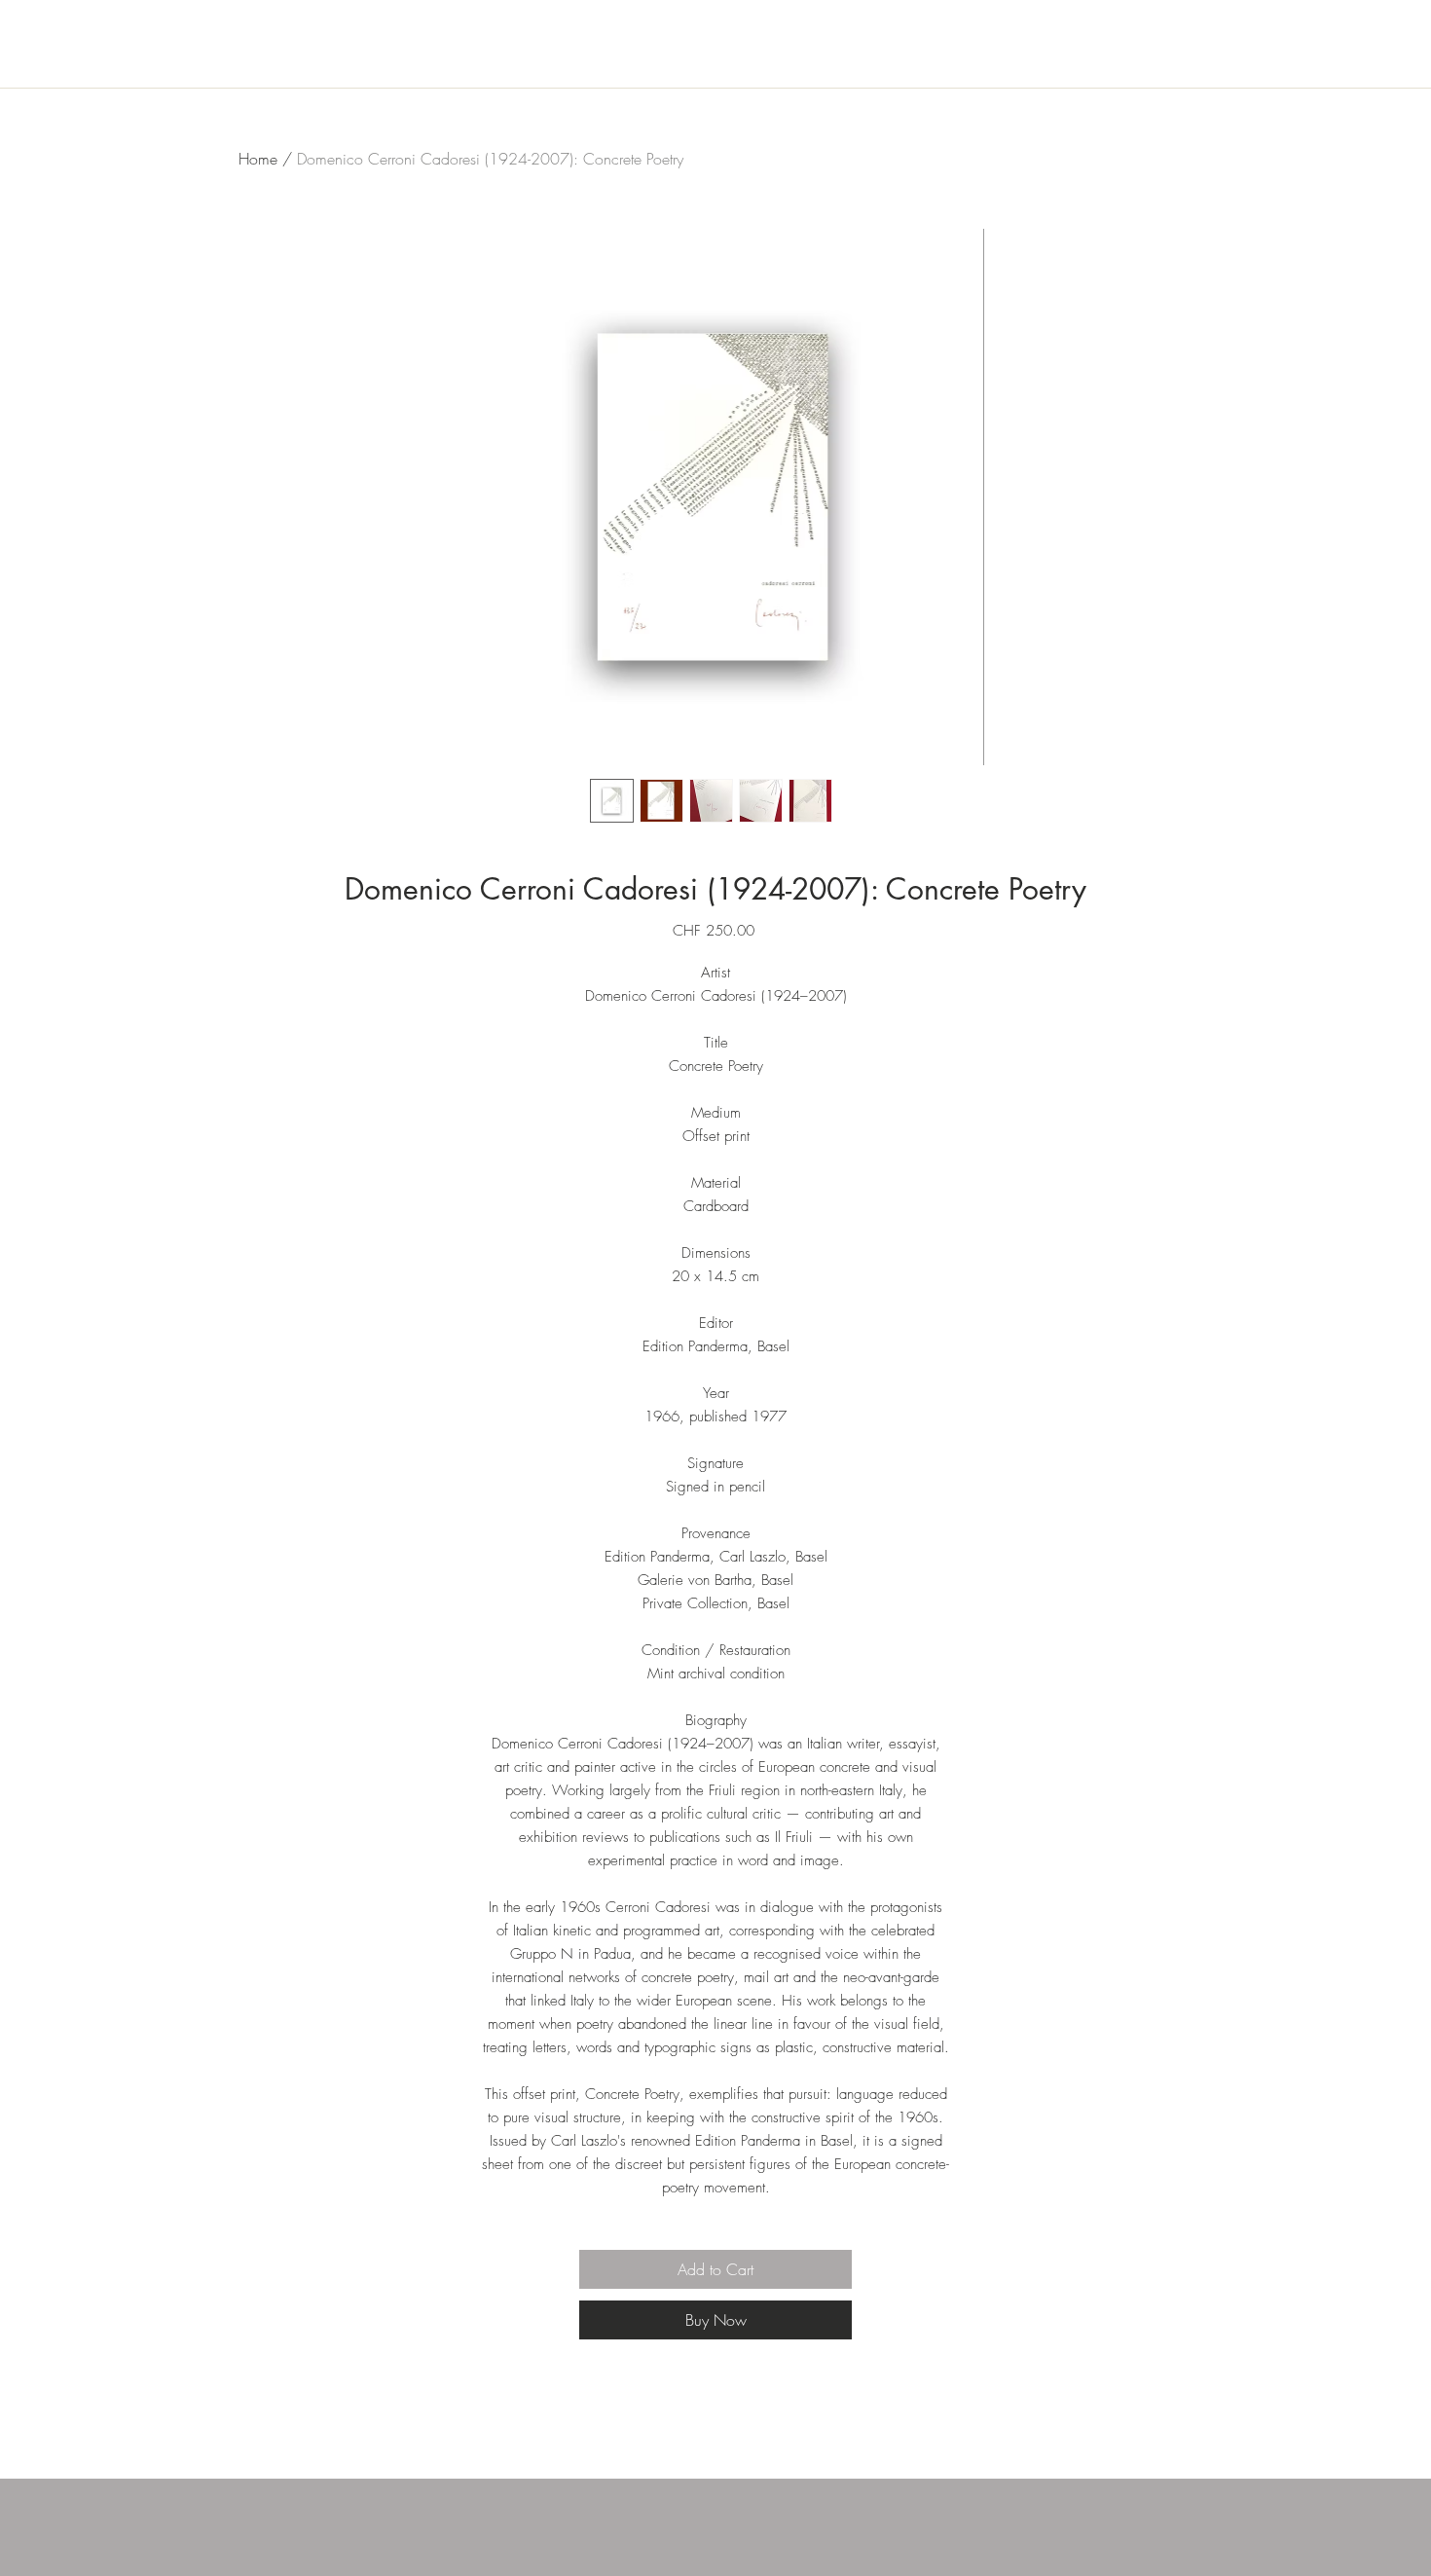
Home (258, 159)
